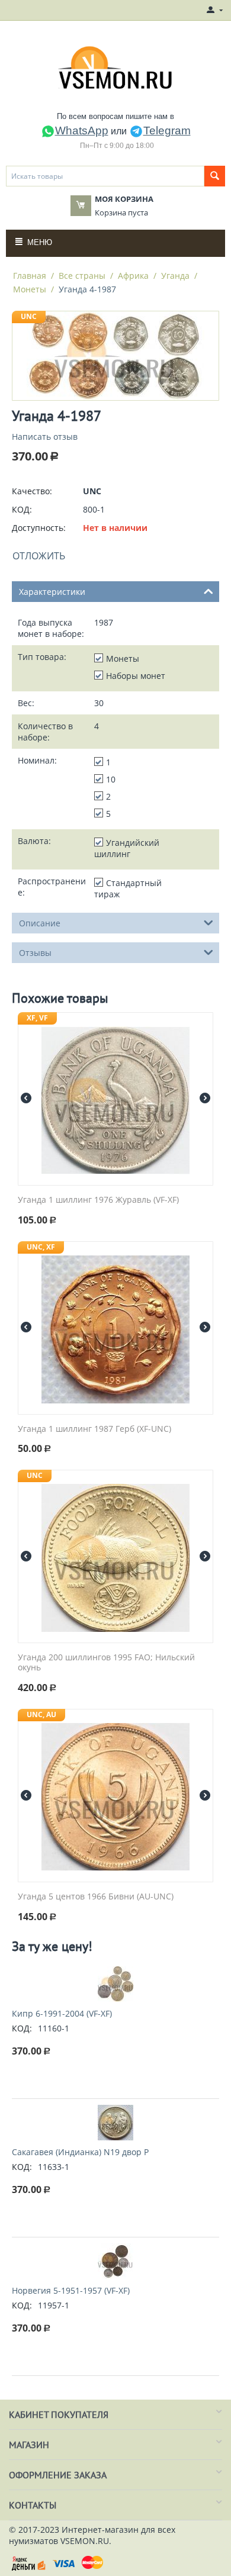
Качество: (32, 491)
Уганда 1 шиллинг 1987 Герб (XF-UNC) (94, 1429)
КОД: (22, 509)
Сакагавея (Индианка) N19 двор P (80, 2152)
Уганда (175, 276)
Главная (30, 276)
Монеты (30, 289)
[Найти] (215, 176)
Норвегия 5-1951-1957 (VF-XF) (71, 2290)
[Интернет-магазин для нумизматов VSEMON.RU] (116, 67)
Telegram (167, 131)
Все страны (82, 276)
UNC (29, 316)
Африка (133, 276)
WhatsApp (82, 131)
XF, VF (37, 1018)
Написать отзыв (45, 437)
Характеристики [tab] (52, 592)
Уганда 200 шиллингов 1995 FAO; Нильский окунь (106, 1663)
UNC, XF (41, 1247)
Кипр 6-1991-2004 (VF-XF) (62, 2013)
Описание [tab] (40, 923)
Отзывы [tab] (35, 953)
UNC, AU (41, 1714)
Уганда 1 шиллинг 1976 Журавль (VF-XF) (98, 1200)
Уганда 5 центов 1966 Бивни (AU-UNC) (96, 1897)
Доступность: (39, 528)
